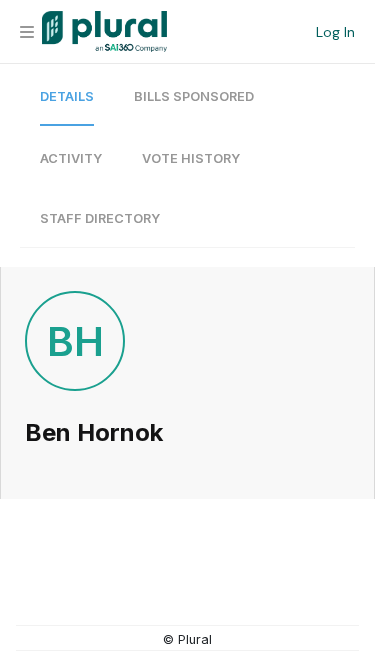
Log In (335, 32)
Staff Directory (100, 218)
